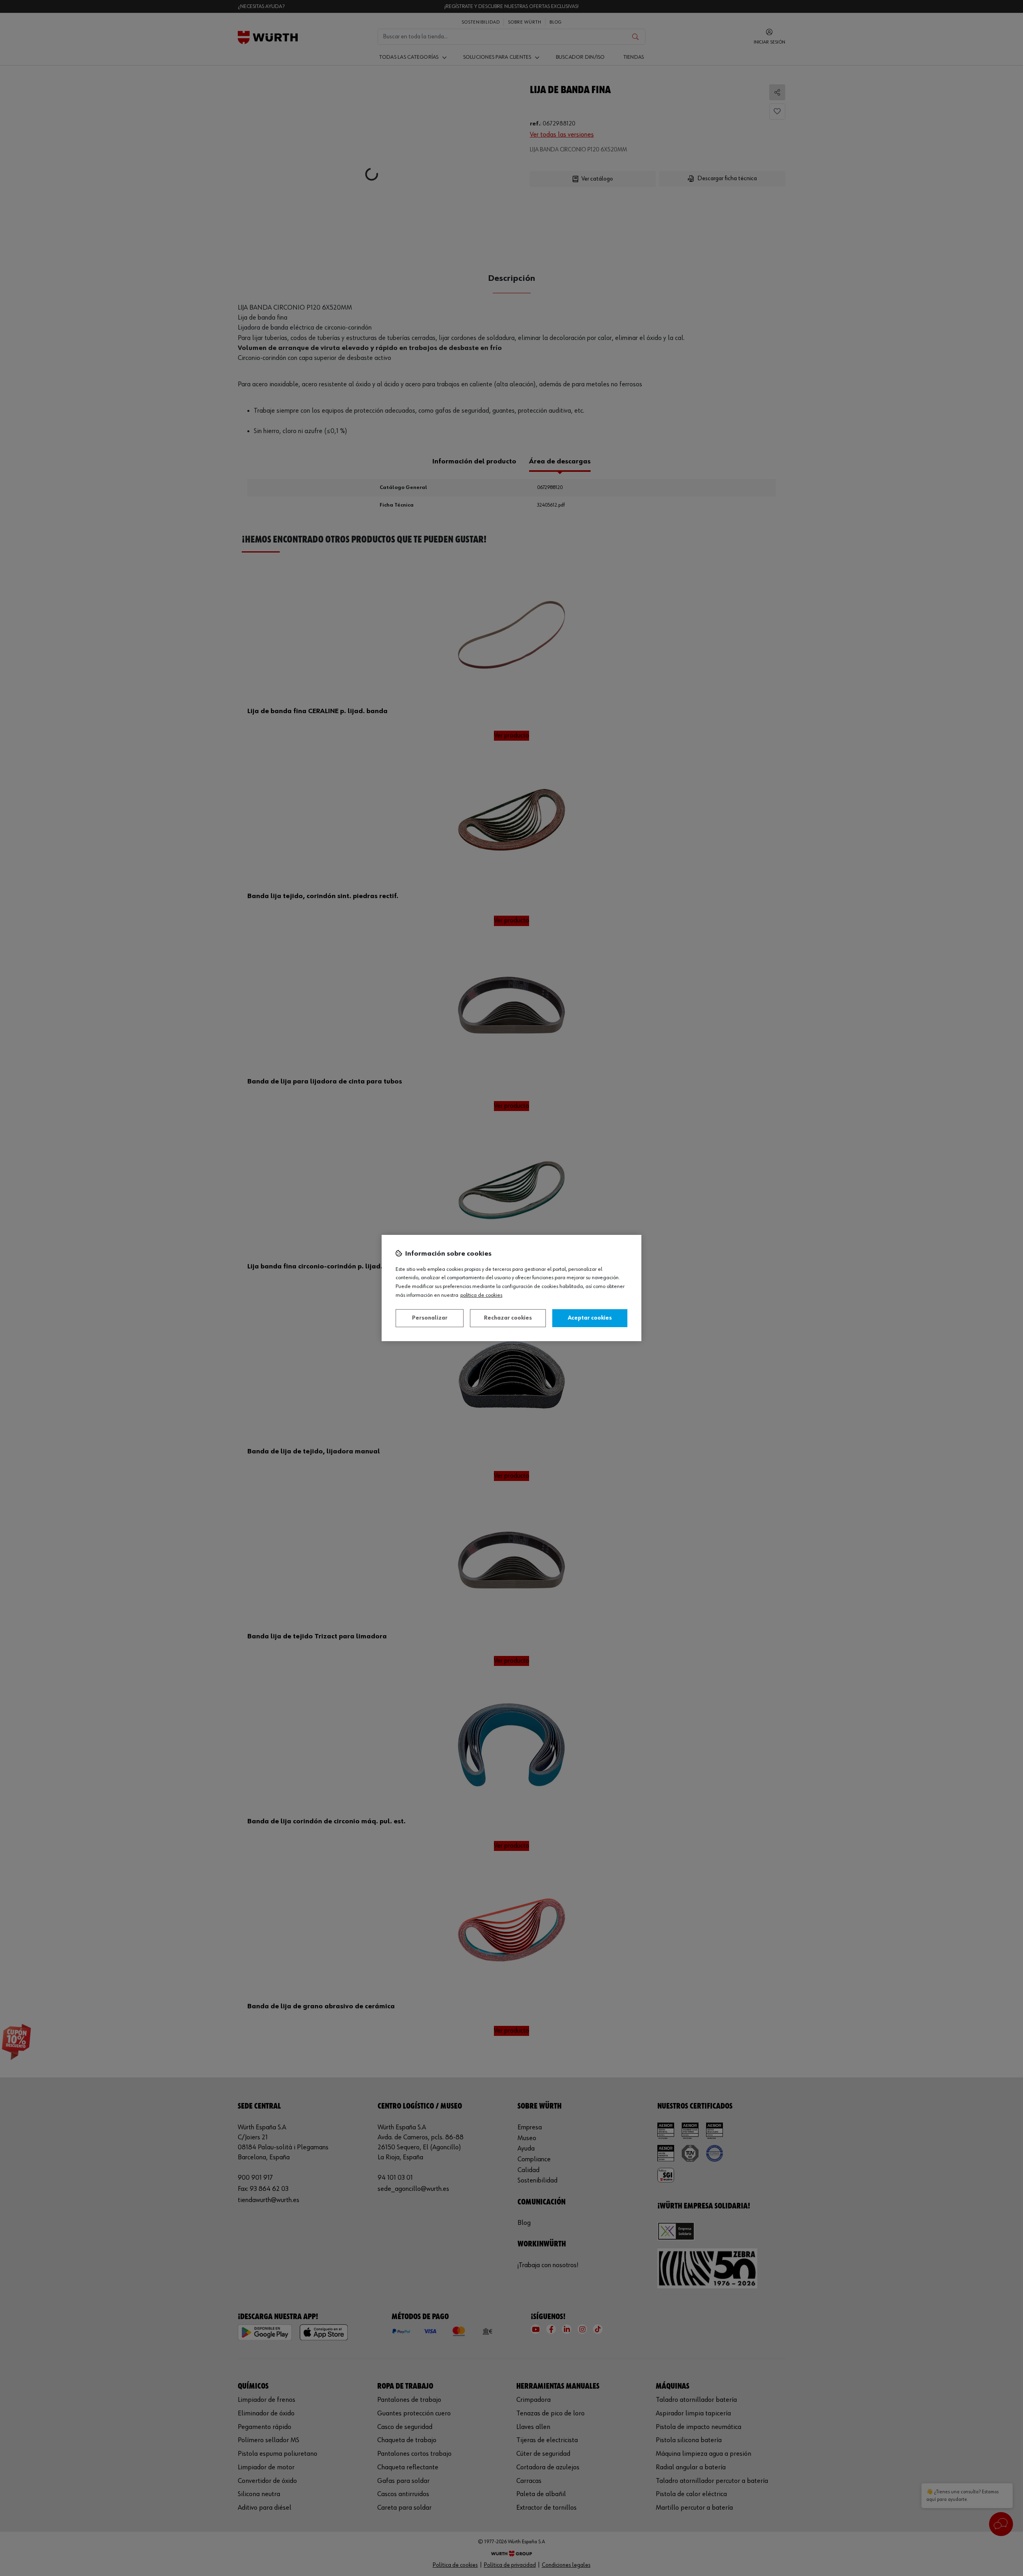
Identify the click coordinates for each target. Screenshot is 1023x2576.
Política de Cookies (481, 1295)
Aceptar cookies (590, 1318)
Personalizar (430, 1318)
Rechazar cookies (508, 1318)
